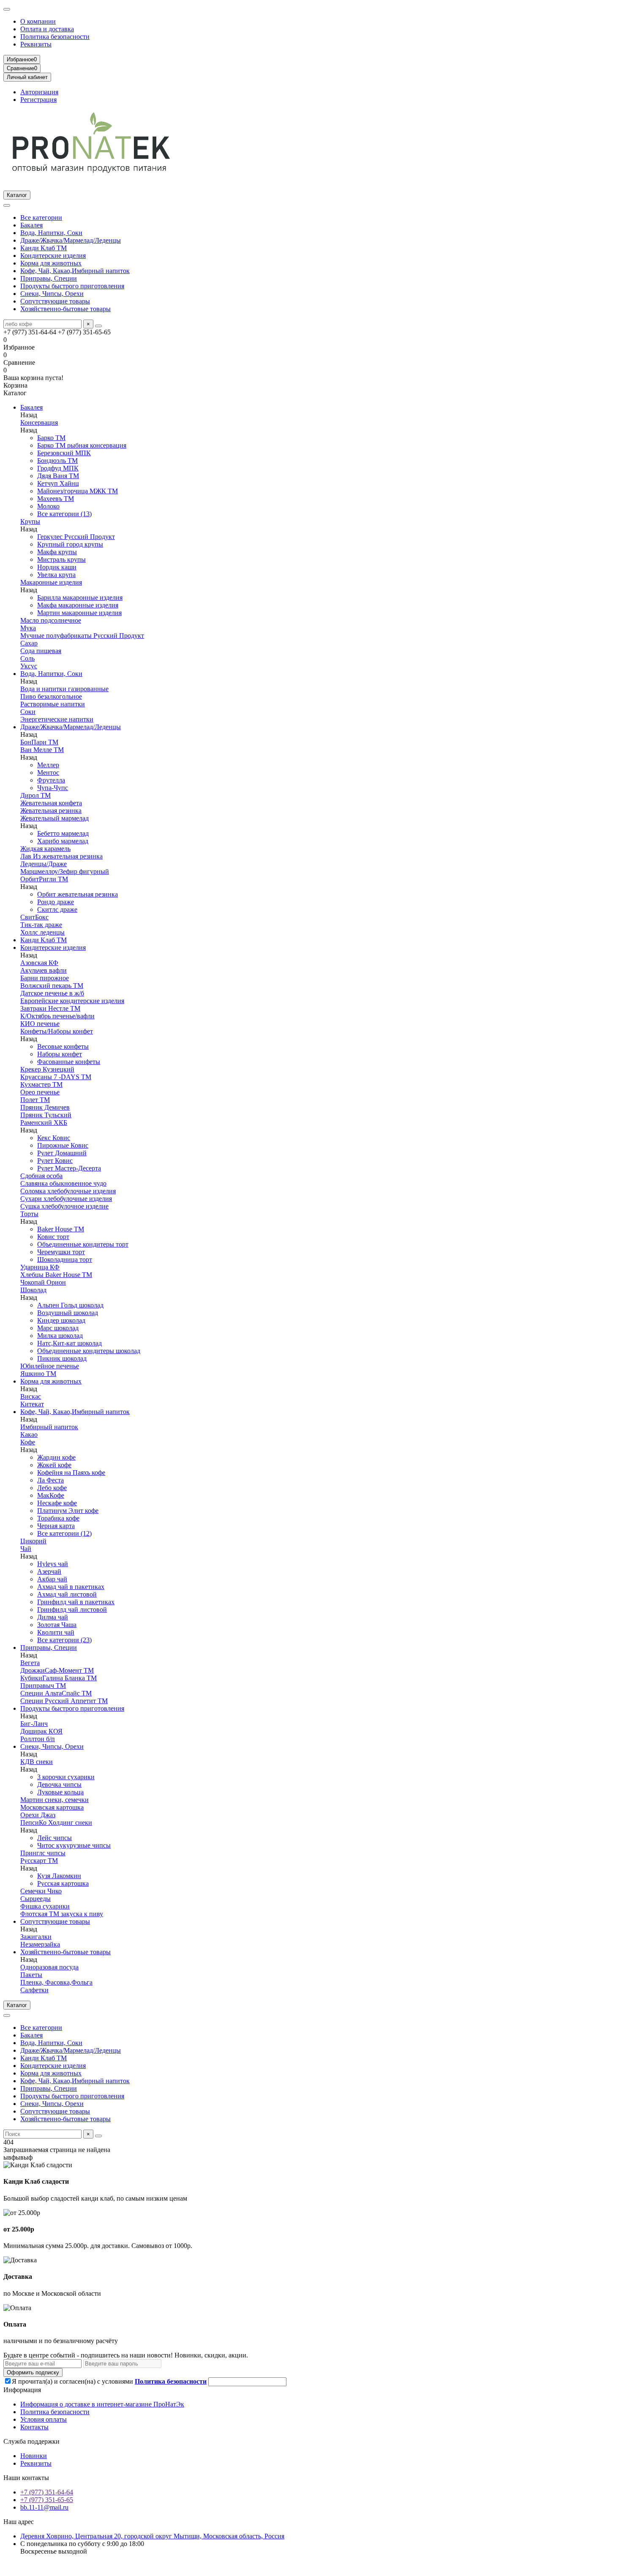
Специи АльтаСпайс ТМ (56, 1693)
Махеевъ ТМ (56, 499)
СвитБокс (34, 917)
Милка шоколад (60, 1336)
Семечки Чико (41, 1891)
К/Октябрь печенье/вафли (57, 1016)
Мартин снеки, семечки (54, 1800)
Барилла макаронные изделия (80, 598)
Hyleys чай (53, 1564)
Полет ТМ (35, 1100)
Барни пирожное (45, 978)
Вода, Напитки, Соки (51, 233)
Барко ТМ (51, 438)
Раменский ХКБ (44, 1123)
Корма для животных (51, 263)
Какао (29, 1434)
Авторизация (39, 92)
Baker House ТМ (61, 1229)
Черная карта (56, 1526)
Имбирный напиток (49, 1427)
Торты (29, 1214)
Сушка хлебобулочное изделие (64, 1206)
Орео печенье (40, 1092)
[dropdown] (7, 9)
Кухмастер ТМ (41, 1084)
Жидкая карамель (45, 849)
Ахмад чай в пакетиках (71, 1587)
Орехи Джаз (38, 1815)
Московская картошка (52, 1807)
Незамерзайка (40, 1944)
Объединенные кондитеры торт (83, 1244)
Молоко (48, 506)
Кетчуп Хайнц (58, 483)
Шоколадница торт (65, 1259)
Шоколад (33, 1290)
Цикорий (33, 1541)
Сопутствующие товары (55, 301)
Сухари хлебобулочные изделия (66, 1199)
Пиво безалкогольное (51, 696)
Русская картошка (63, 1883)
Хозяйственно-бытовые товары (65, 309)
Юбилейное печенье (50, 1366)
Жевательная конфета (51, 803)
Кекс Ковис (54, 1138)
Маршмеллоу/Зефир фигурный (65, 871)
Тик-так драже (41, 925)
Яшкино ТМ (38, 1374)
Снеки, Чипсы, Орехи (52, 294)
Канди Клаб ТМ (44, 248)
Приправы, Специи (49, 278)
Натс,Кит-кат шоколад (69, 1343)
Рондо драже (56, 902)
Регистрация (38, 100)
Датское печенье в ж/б (52, 993)
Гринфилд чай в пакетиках (76, 1602)
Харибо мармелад (63, 841)
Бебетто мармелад (63, 833)
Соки (28, 712)
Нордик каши (57, 567)
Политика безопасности (55, 37)
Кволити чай (56, 1632)
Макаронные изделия (51, 582)
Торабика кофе (58, 1518)
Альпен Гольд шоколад (70, 1305)
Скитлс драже (57, 909)
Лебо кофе (52, 1488)
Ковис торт (53, 1237)
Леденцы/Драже (44, 864)
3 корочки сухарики (66, 1777)
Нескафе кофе (57, 1503)
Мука (28, 628)
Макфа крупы (57, 552)
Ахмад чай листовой (67, 1594)
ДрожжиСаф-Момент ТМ (57, 1670)
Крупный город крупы (70, 544)
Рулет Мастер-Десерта (69, 1168)
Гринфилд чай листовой (72, 1609)
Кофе (28, 1442)
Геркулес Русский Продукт (76, 537)
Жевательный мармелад (54, 818)
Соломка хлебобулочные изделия (68, 1191)
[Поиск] (98, 326)
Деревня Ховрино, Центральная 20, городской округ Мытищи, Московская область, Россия (152, 2536)
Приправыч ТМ (43, 1686)
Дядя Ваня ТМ (58, 476)
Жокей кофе (54, 1465)
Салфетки (34, 1990)
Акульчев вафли (44, 970)
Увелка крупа (56, 575)
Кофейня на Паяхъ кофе (71, 1473)
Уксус (29, 666)
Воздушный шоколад (68, 1313)
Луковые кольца (60, 1792)
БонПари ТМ (39, 742)
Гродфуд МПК (58, 468)
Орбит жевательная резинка (78, 894)
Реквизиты (36, 44)
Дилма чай (53, 1617)
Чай (26, 1549)
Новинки (34, 2456)
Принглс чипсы (43, 1853)
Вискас (31, 1396)
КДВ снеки (37, 1762)
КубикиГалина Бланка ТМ (59, 1678)
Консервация (39, 422)
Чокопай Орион (43, 1282)
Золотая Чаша (57, 1625)
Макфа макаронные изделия (78, 605)
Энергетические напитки (57, 719)
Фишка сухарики (45, 1906)
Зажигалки (36, 1937)
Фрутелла (51, 780)
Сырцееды (35, 1899)
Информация (22, 2390)
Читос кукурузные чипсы (74, 1845)
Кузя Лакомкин (59, 1876)
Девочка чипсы (59, 1784)
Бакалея (31, 225)
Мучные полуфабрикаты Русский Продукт (82, 636)
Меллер (48, 765)
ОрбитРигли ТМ (44, 879)
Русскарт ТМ (39, 1861)
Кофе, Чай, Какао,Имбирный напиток (75, 271)
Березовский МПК (64, 453)
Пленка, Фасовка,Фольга (56, 1982)
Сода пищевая (41, 651)
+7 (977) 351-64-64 (47, 2492)
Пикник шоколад (62, 1358)
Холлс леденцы (42, 932)
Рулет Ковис (55, 1161)
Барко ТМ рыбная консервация (82, 445)
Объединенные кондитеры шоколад (89, 1351)
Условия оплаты (44, 2419)
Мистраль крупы (61, 559)
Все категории (41, 217)
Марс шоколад (58, 1328)
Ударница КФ (40, 1267)
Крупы (30, 521)
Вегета (30, 1663)
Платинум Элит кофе (68, 1511)
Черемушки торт (61, 1252)
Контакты (34, 2427)
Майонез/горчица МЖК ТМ (78, 491)
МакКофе (51, 1495)
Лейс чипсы (54, 1838)
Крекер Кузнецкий (47, 1069)
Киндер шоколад (61, 1320)
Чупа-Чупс (53, 788)
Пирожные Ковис (63, 1145)
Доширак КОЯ (41, 1731)
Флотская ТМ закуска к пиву (62, 1914)
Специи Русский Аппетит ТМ (64, 1701)
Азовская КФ (39, 963)
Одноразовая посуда (49, 1967)
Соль (27, 658)
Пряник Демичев (45, 1107)
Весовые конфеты (63, 1046)
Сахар (29, 643)
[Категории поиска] (7, 205)
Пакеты (31, 1975)
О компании (38, 21)
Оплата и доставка (47, 29)
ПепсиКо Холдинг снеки (56, 1823)
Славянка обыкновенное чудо (63, 1183)
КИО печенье (40, 1024)
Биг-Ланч (34, 1724)
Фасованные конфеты (69, 1062)
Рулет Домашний (62, 1153)
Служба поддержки (31, 2441)
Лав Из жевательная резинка (61, 856)
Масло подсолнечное (51, 620)
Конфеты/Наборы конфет (57, 1031)
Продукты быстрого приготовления (72, 286)
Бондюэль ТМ (57, 461)
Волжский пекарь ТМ (52, 986)
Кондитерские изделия (53, 256)
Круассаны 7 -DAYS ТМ (56, 1077)
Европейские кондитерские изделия (72, 1001)
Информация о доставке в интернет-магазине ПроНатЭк (102, 2404)
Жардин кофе (56, 1457)
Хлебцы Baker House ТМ (56, 1275)
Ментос (48, 773)
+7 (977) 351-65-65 (47, 2500)
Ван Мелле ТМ (42, 750)
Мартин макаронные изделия (79, 613)
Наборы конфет (60, 1054)
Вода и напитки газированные (64, 689)
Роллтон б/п (38, 1739)
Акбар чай (52, 1579)
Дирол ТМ (35, 795)
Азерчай (49, 1571)
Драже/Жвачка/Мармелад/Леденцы (71, 240)
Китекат (32, 1404)
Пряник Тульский (46, 1115)
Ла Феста (50, 1480)
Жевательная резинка (51, 811)
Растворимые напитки (53, 704)
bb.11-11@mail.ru (44, 2507)
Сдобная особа (41, 1176)
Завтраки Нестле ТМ (50, 1008)
